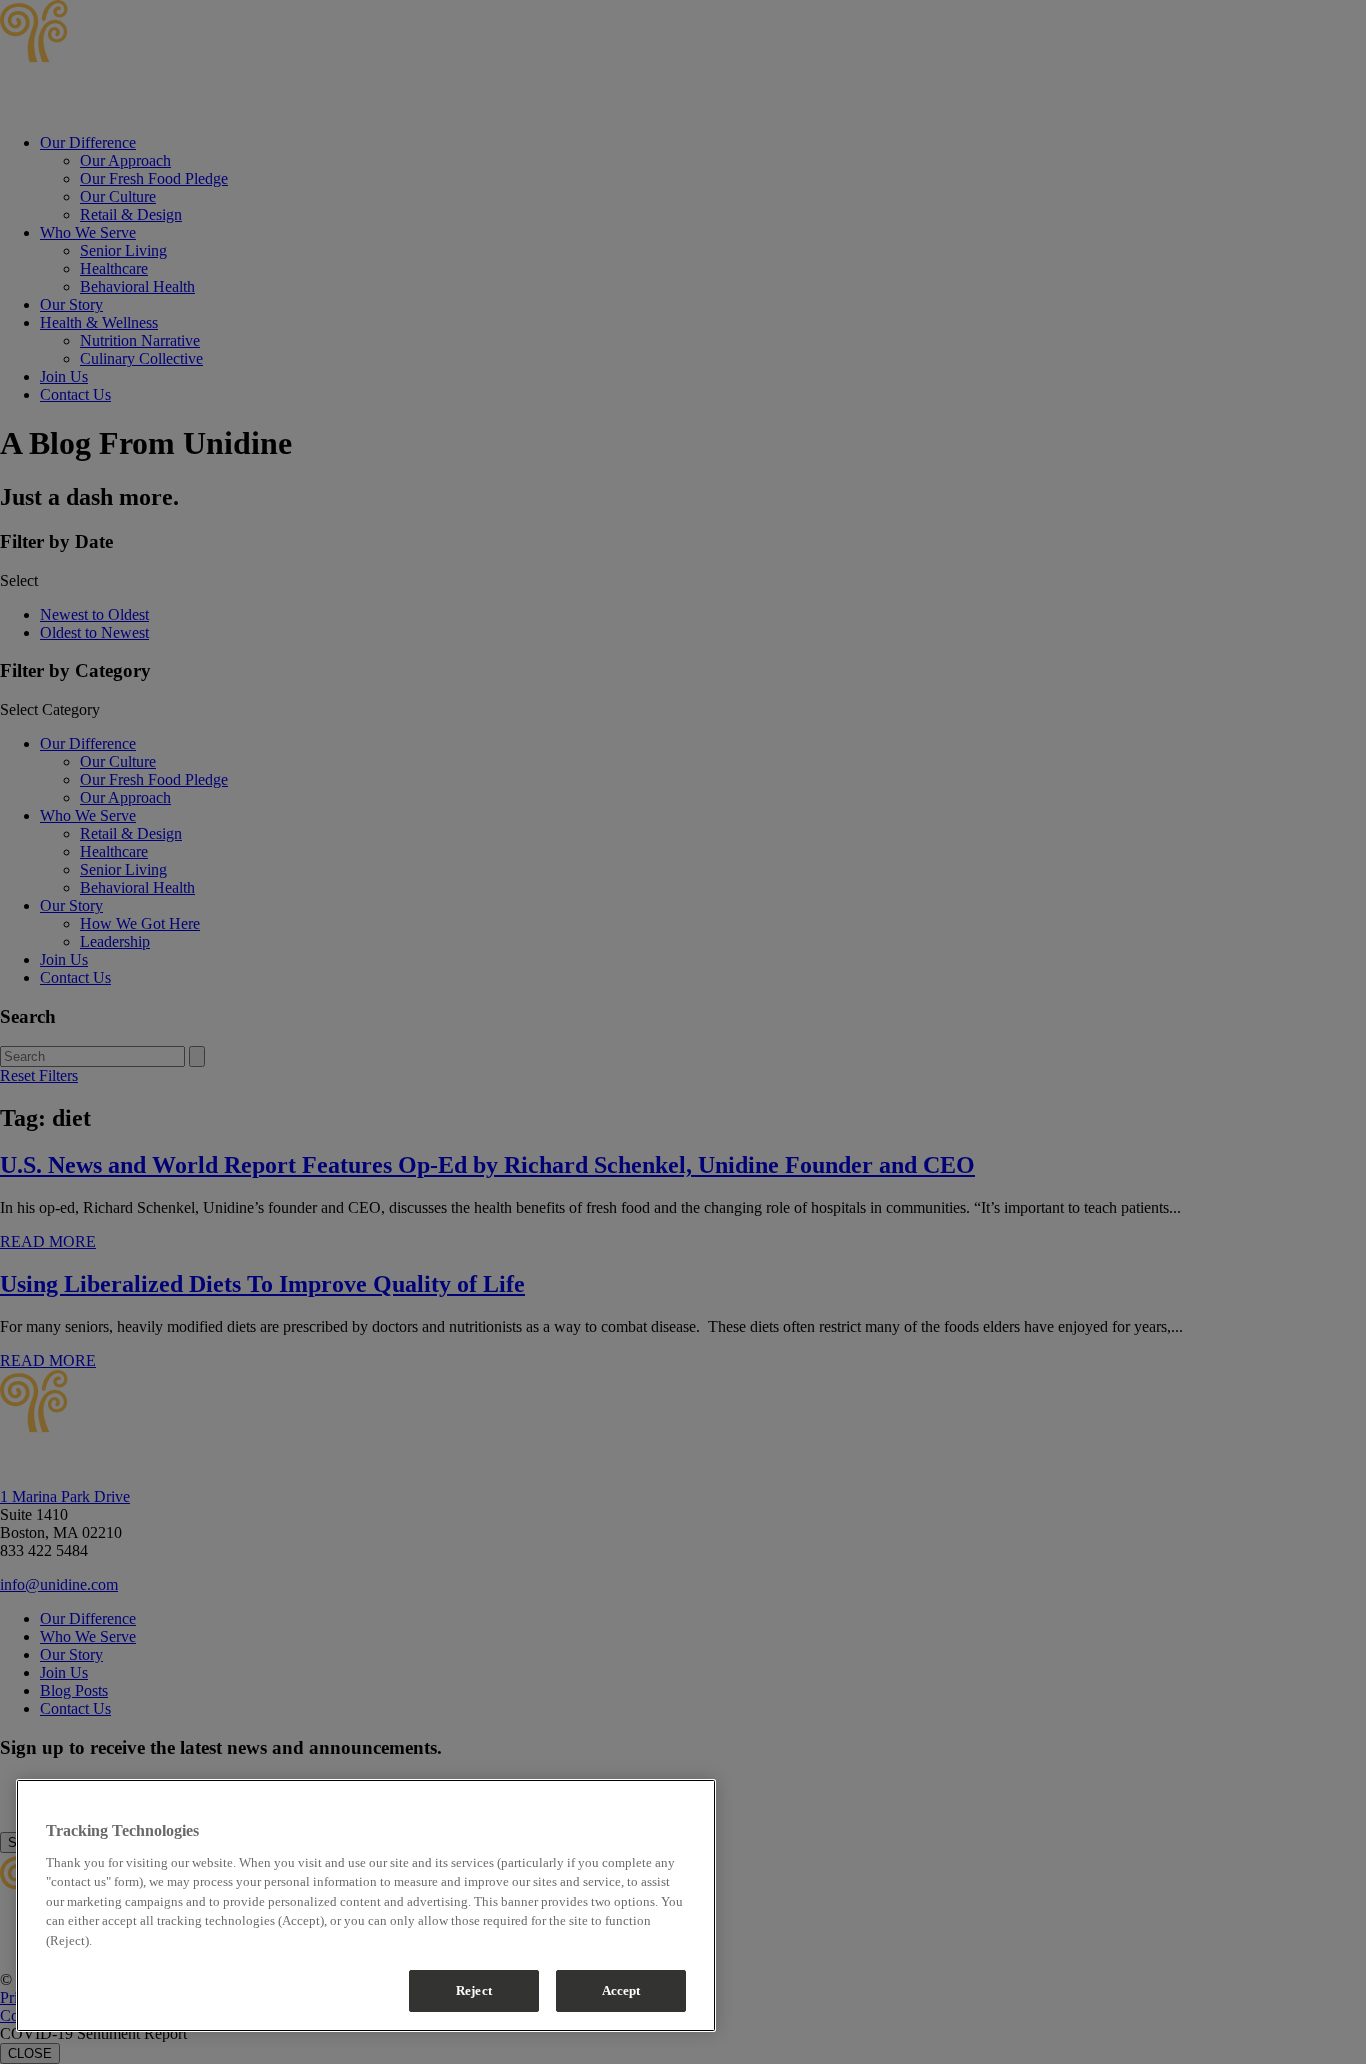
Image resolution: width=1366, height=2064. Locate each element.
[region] (366, 1905)
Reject (474, 1990)
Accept (621, 1990)
